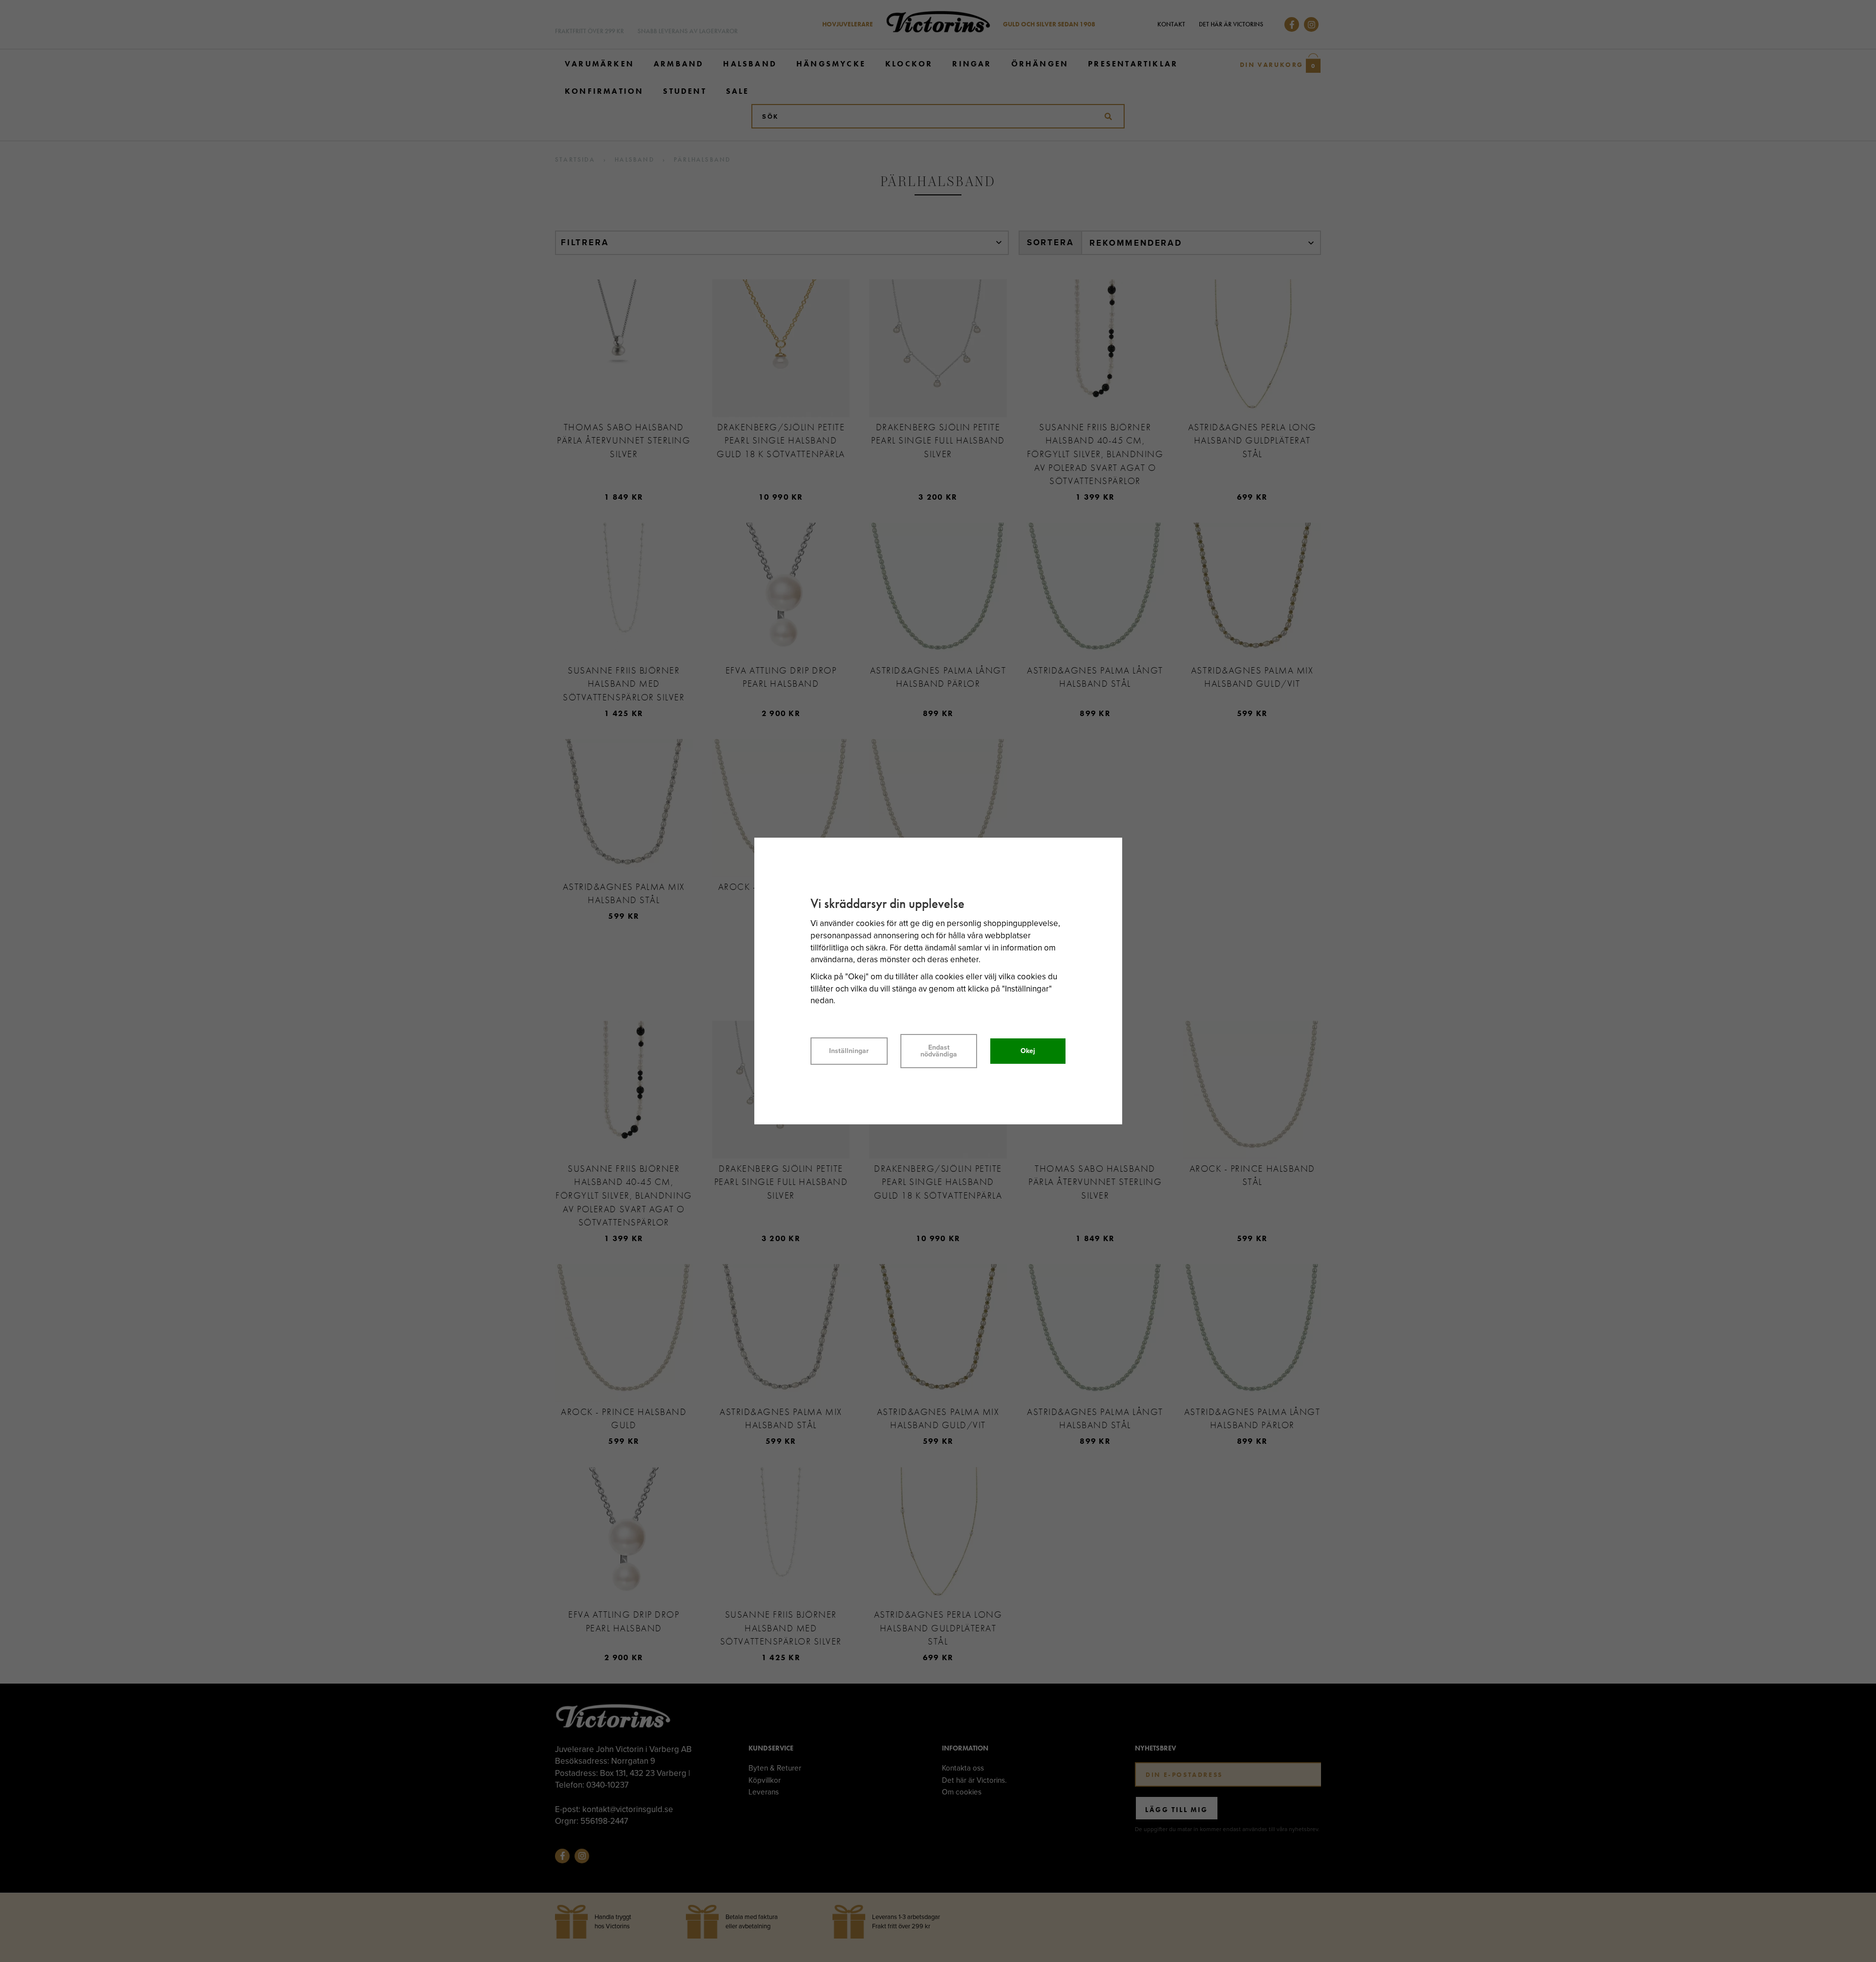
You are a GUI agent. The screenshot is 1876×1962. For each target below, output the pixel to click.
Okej (1028, 1051)
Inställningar (849, 1051)
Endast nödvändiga (939, 1051)
